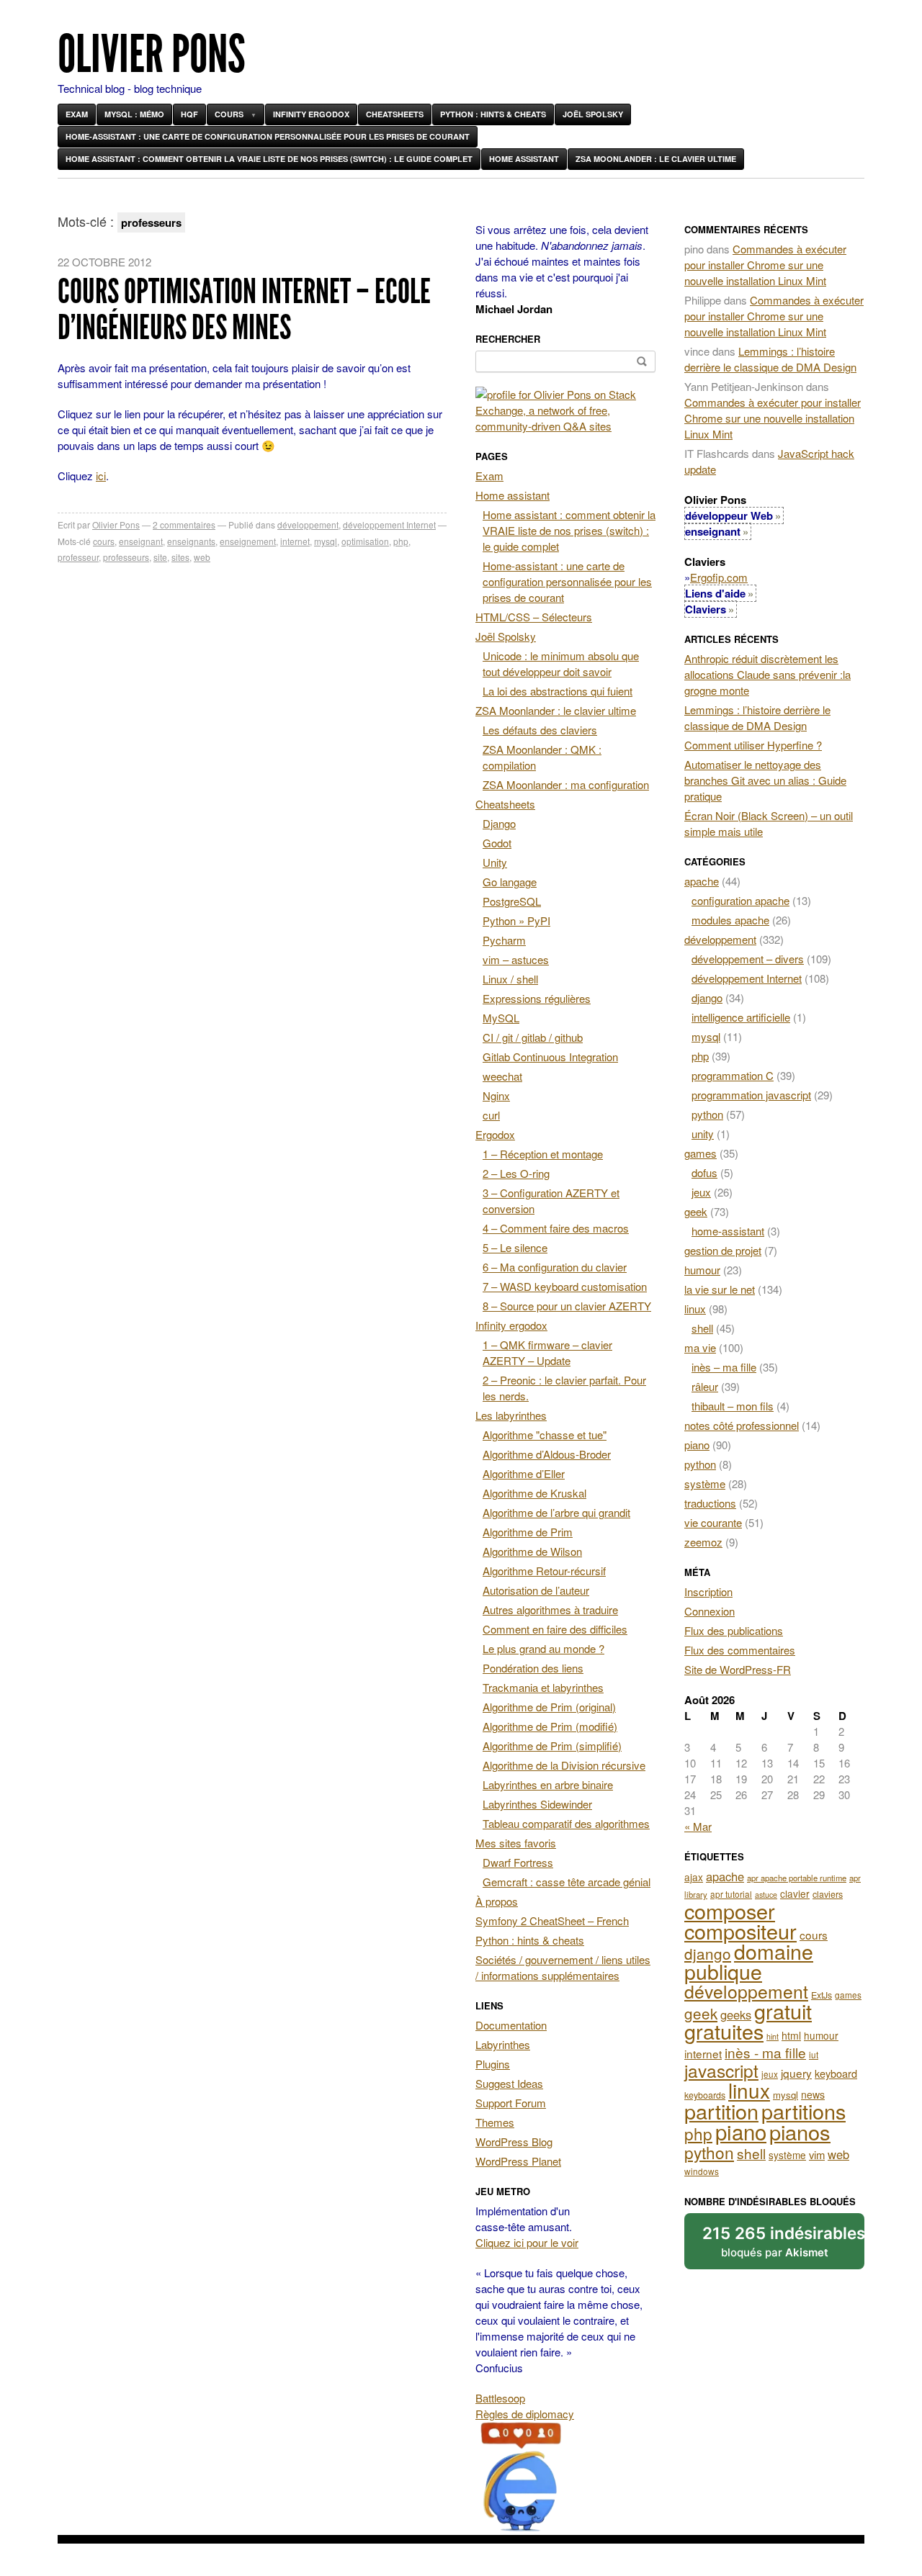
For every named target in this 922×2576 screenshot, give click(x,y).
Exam (77, 114)
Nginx (496, 1095)
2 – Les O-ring (516, 1173)
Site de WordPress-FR (738, 1669)
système (705, 1483)
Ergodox (495, 1134)
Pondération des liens (533, 1668)
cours (104, 541)
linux (695, 1309)
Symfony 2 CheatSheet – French (552, 1920)
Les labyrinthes (511, 1415)
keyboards (705, 2095)
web (202, 557)
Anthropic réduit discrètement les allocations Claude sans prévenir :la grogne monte (767, 674)
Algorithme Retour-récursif (544, 1571)
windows (702, 2171)
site (160, 557)
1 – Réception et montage (543, 1154)
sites (180, 557)
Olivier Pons (152, 54)
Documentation (511, 2025)
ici (101, 476)
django (707, 997)
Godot (497, 843)
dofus (704, 1172)
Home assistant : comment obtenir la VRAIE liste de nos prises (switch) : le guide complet (269, 159)
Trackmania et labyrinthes (543, 1687)
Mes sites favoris (516, 1843)
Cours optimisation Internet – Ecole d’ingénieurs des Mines (244, 309)
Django (499, 823)
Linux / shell (510, 979)
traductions (710, 1503)
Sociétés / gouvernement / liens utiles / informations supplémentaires (563, 1967)
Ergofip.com (719, 577)
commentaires (184, 524)
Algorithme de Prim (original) (549, 1707)
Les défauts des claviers (540, 730)
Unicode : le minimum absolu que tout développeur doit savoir (561, 663)
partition (721, 2111)
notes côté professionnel (742, 1425)
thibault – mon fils (733, 1406)
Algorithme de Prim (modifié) (550, 1726)
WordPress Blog (514, 2142)
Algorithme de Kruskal (534, 1493)
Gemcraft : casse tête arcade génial (567, 1882)
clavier (795, 1893)
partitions (804, 2111)
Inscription (708, 1591)
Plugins (493, 2064)
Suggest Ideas (509, 2083)
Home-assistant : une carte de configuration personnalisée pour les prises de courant (268, 136)
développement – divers (748, 959)
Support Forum (511, 2103)
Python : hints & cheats (493, 114)
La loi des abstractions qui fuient (558, 691)
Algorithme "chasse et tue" (545, 1435)
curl (491, 1115)
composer (730, 1910)
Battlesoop (500, 2398)
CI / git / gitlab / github (533, 1037)
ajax (694, 1877)
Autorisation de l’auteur (536, 1590)
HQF (189, 114)
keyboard (836, 2073)
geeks (736, 2014)
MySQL (501, 1018)
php (401, 541)
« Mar (698, 1826)
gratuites (724, 2031)
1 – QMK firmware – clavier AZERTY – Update (547, 1352)
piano (697, 1445)
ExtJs (822, 1995)
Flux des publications (734, 1630)
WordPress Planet (518, 2161)
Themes (495, 2122)
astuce (766, 1895)
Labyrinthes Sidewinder (537, 1804)
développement (308, 524)
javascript (721, 2070)
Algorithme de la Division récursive (564, 1765)
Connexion (710, 1611)
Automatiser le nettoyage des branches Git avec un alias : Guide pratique (765, 780)
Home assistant (524, 159)
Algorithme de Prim (528, 1532)
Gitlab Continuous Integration (550, 1057)
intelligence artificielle (741, 1017)
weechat (502, 1076)
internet (295, 541)
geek (696, 1211)
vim (817, 2154)
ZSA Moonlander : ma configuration (566, 784)
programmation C (733, 1075)
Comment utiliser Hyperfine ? (753, 745)
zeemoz (703, 1542)
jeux (701, 1192)
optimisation (365, 541)
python (707, 1114)
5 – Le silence (515, 1247)
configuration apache (740, 900)
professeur (78, 557)
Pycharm (504, 940)
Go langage (510, 882)
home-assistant (728, 1231)
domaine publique (749, 1961)
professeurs (126, 557)
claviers (828, 1894)
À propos (497, 1901)
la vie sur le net (720, 1289)
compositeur (740, 1931)
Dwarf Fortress (518, 1862)
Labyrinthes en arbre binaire (548, 1784)
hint (773, 2036)
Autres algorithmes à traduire (550, 1609)
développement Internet (389, 524)
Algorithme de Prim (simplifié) (552, 1746)
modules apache (730, 920)
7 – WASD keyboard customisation (565, 1286)
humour (702, 1270)
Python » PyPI (516, 920)
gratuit (783, 2010)
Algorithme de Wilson (532, 1551)
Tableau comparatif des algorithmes (566, 1823)
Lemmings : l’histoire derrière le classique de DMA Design (770, 359)
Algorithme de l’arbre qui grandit (556, 1512)
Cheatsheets (395, 114)
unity (703, 1134)
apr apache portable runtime (797, 1878)
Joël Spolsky (593, 114)
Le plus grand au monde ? (543, 1648)
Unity (495, 862)
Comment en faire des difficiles (555, 1629)
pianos (800, 2131)
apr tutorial (731, 1894)
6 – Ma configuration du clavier (555, 1267)
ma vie (700, 1347)
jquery (796, 2073)
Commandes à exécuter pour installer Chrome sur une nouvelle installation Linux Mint (765, 265)
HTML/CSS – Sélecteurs (534, 617)
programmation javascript (751, 1095)
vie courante (713, 1522)
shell (702, 1328)
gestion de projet (723, 1250)
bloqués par (783, 2241)
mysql (326, 541)
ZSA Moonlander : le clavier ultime (656, 159)
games (701, 1153)
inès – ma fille (724, 1367)
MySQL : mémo (134, 114)
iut (814, 2054)
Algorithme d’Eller (524, 1473)
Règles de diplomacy (525, 2414)
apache (702, 881)
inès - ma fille (765, 2052)
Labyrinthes (503, 2044)
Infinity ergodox (311, 114)
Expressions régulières (537, 998)
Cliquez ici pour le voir (527, 2242)
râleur (705, 1386)
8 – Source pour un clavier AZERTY (567, 1306)
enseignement (248, 541)
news (813, 2094)
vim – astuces (516, 959)
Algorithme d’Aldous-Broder (547, 1454)
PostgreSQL (512, 901)
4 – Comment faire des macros (556, 1228)
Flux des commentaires (740, 1650)
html (791, 2035)
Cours (229, 114)
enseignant (141, 541)
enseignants (191, 541)
